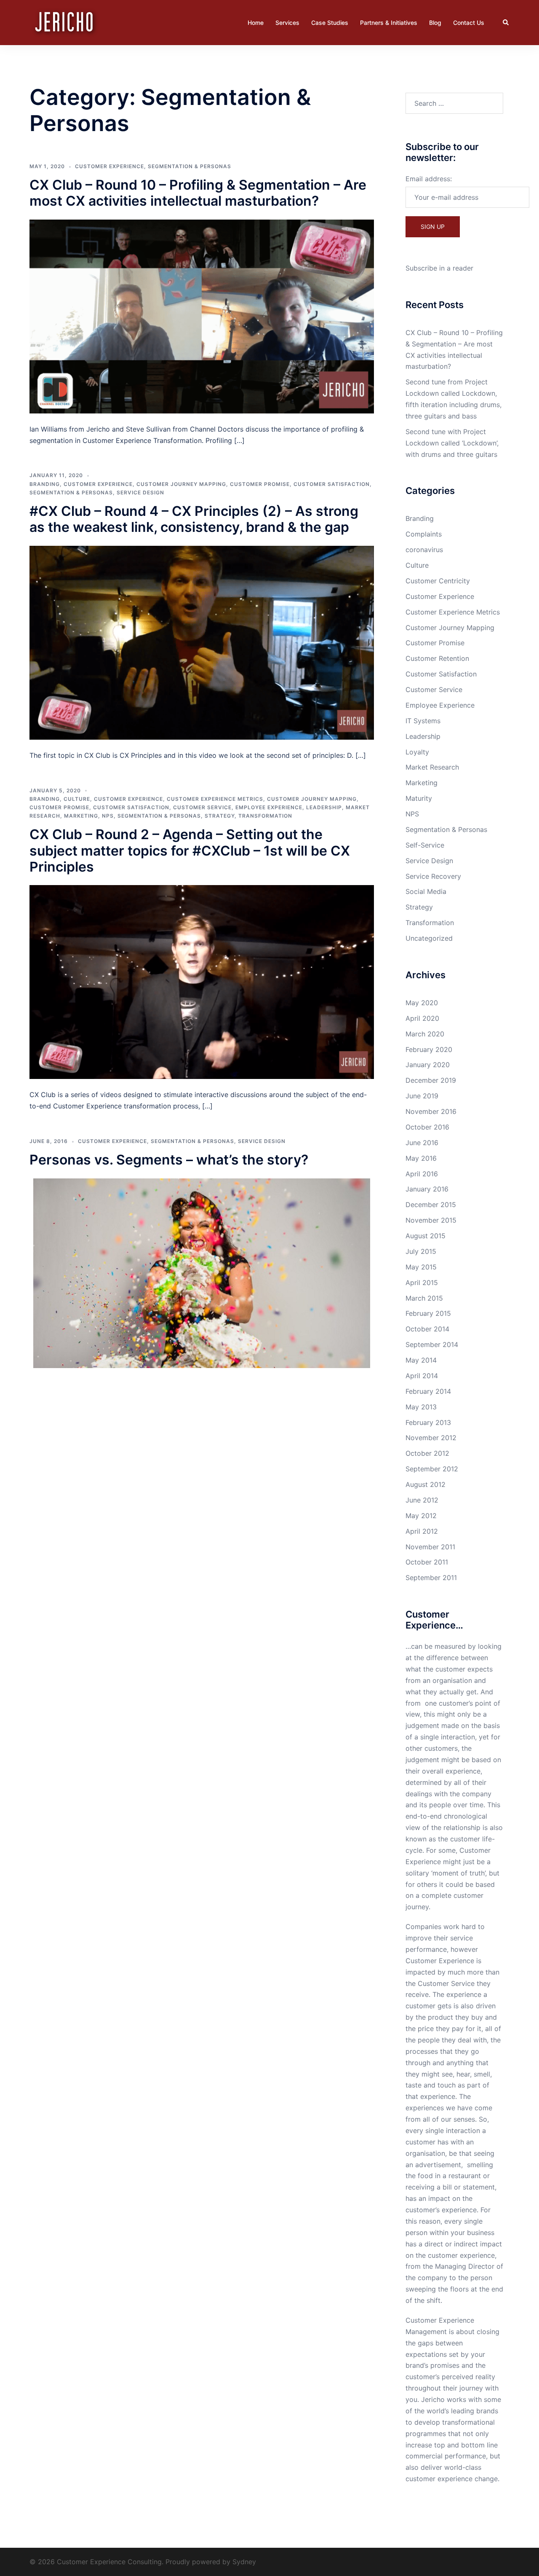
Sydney (244, 2562)
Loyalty (417, 752)
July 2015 (421, 1251)
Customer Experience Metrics (215, 799)
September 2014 (432, 1344)
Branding (45, 484)
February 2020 (429, 1049)
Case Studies (330, 23)
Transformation (265, 816)
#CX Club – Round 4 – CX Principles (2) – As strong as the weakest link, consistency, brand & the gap (194, 519)
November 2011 (430, 1547)
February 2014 (428, 1391)
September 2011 (431, 1578)
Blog (435, 23)
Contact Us (469, 23)
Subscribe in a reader (439, 268)
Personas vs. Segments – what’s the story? (169, 1160)
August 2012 (426, 1484)
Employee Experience (269, 807)
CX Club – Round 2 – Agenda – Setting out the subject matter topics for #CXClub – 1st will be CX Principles (190, 851)
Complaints (424, 534)
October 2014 (427, 1329)
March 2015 (424, 1298)
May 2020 (422, 1003)
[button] (506, 22)
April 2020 (422, 1018)
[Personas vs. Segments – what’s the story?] (202, 1272)
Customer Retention (437, 658)
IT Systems (423, 721)
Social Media (426, 891)
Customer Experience (109, 166)
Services (287, 23)
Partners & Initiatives (389, 23)
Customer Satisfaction (332, 484)
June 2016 (422, 1143)
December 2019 (431, 1080)
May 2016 (421, 1158)
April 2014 (422, 1376)
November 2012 (431, 1438)
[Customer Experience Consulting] (65, 22)
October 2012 (427, 1453)
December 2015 (431, 1205)
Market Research (432, 767)
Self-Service (425, 845)
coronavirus (424, 550)
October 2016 (427, 1127)
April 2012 (422, 1531)
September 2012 (432, 1469)
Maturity (419, 798)
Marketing (81, 816)
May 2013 (421, 1407)
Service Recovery (433, 876)
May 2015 (421, 1267)
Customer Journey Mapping (181, 484)
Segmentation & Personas (189, 166)
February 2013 (428, 1422)
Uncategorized (429, 938)
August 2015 (426, 1236)
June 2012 (422, 1500)
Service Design (140, 492)
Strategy (220, 816)
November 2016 (431, 1111)
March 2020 (425, 1034)
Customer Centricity (438, 581)
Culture (77, 799)
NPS (108, 816)
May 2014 (421, 1360)
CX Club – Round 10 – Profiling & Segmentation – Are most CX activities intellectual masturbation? (198, 193)
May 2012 (421, 1516)
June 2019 (422, 1096)
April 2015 (422, 1283)
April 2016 (422, 1174)
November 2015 (431, 1220)
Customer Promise (260, 484)
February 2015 (428, 1313)
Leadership (324, 807)
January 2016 (427, 1189)
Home (256, 23)
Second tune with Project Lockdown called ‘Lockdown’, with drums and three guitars (452, 443)
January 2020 (428, 1065)
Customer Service (202, 807)
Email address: (429, 179)
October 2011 (427, 1562)
